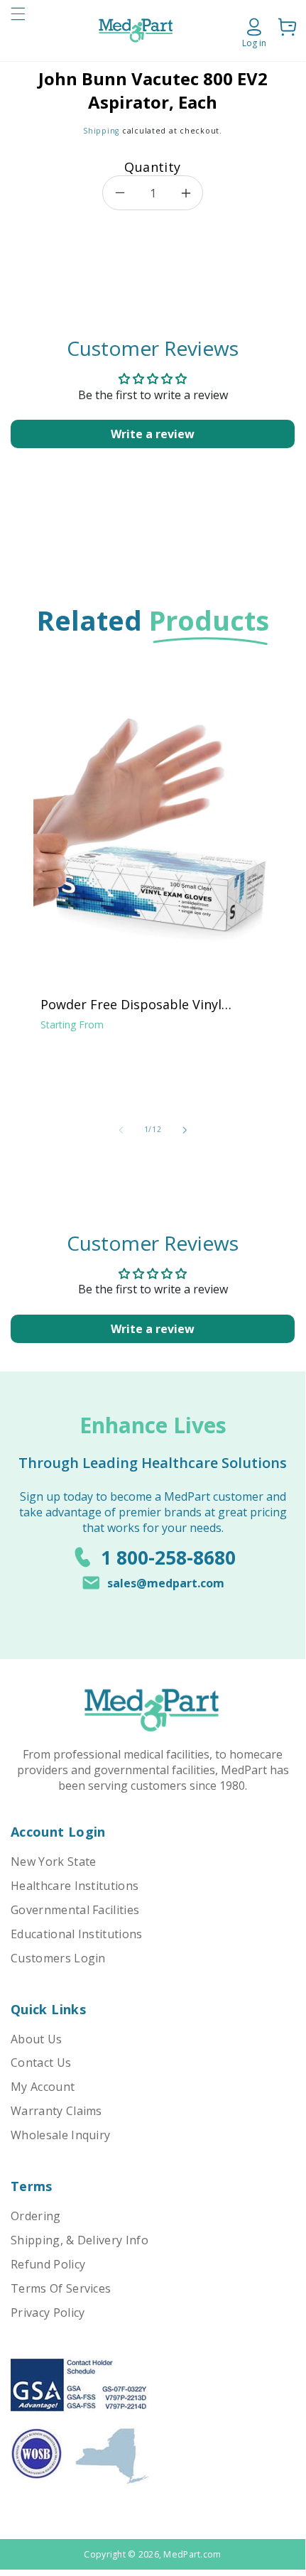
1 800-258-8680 (168, 1558)
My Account (43, 2087)
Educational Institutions (77, 1934)
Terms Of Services (61, 2288)
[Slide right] (185, 1130)
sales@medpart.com (166, 1583)
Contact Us (41, 2063)
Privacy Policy (48, 2313)
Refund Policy (48, 2264)
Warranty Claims (56, 2111)
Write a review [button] (153, 434)
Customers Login (58, 1958)
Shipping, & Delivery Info (80, 2240)
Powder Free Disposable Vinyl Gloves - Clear (131, 1004)
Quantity (152, 167)
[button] (18, 31)
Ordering (36, 2216)
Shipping (101, 131)
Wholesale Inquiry (60, 2135)
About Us (37, 2039)
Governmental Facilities (75, 1910)
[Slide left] (121, 1130)
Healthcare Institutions (75, 1886)
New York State (53, 1862)
